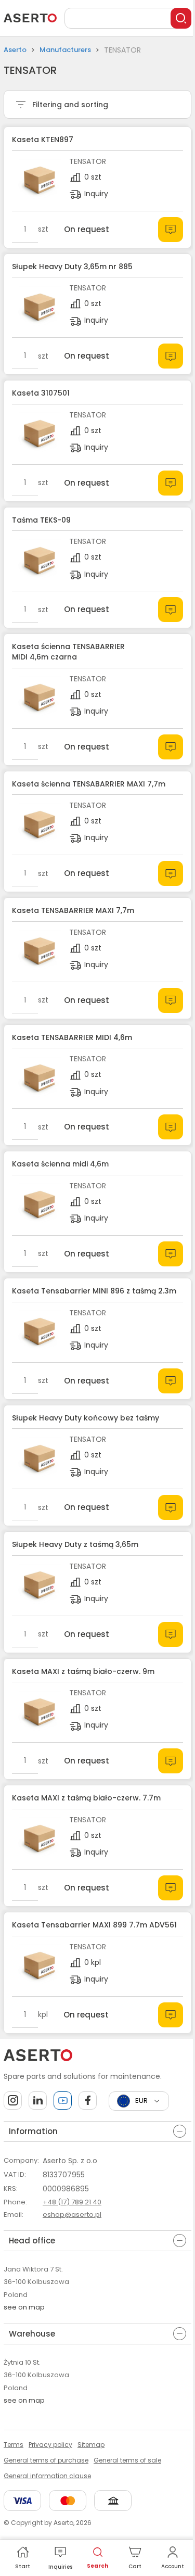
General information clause (47, 2476)
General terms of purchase (46, 2460)
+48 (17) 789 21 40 (72, 2202)
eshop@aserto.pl (72, 2215)
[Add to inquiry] (171, 230)
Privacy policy (50, 2445)
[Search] (181, 18)
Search (97, 2566)
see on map (24, 2307)
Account (173, 2566)
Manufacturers (65, 50)
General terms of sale (127, 2460)
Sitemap (91, 2445)
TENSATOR (88, 161)
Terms (14, 2445)
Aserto (15, 50)
